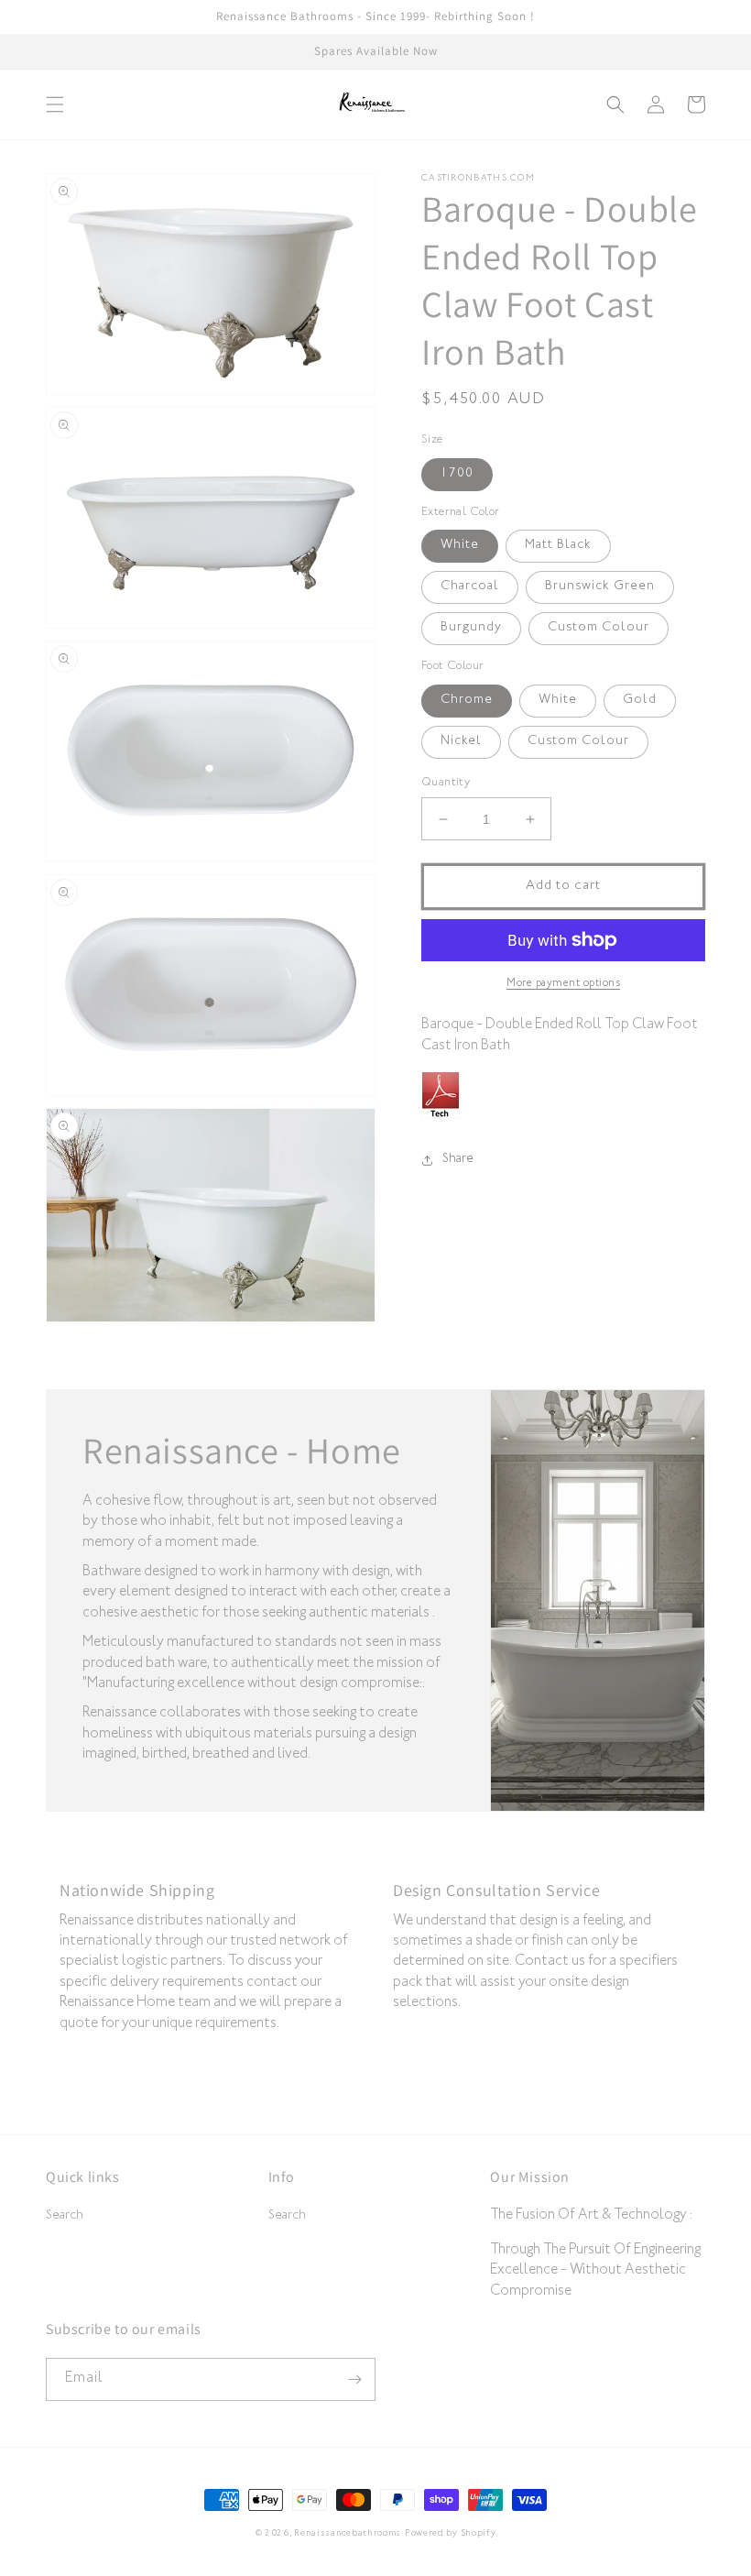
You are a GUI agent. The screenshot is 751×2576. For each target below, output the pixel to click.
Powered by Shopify (451, 2534)
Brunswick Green (600, 587)
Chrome (467, 701)
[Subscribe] (354, 2379)
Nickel (461, 742)
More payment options (563, 984)
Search (65, 2217)
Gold (640, 701)
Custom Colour (599, 629)
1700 (457, 475)
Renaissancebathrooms (348, 2534)
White (460, 546)
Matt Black (558, 546)
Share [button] (458, 1160)
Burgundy (471, 629)
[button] (55, 104)
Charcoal (470, 587)
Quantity (446, 783)
